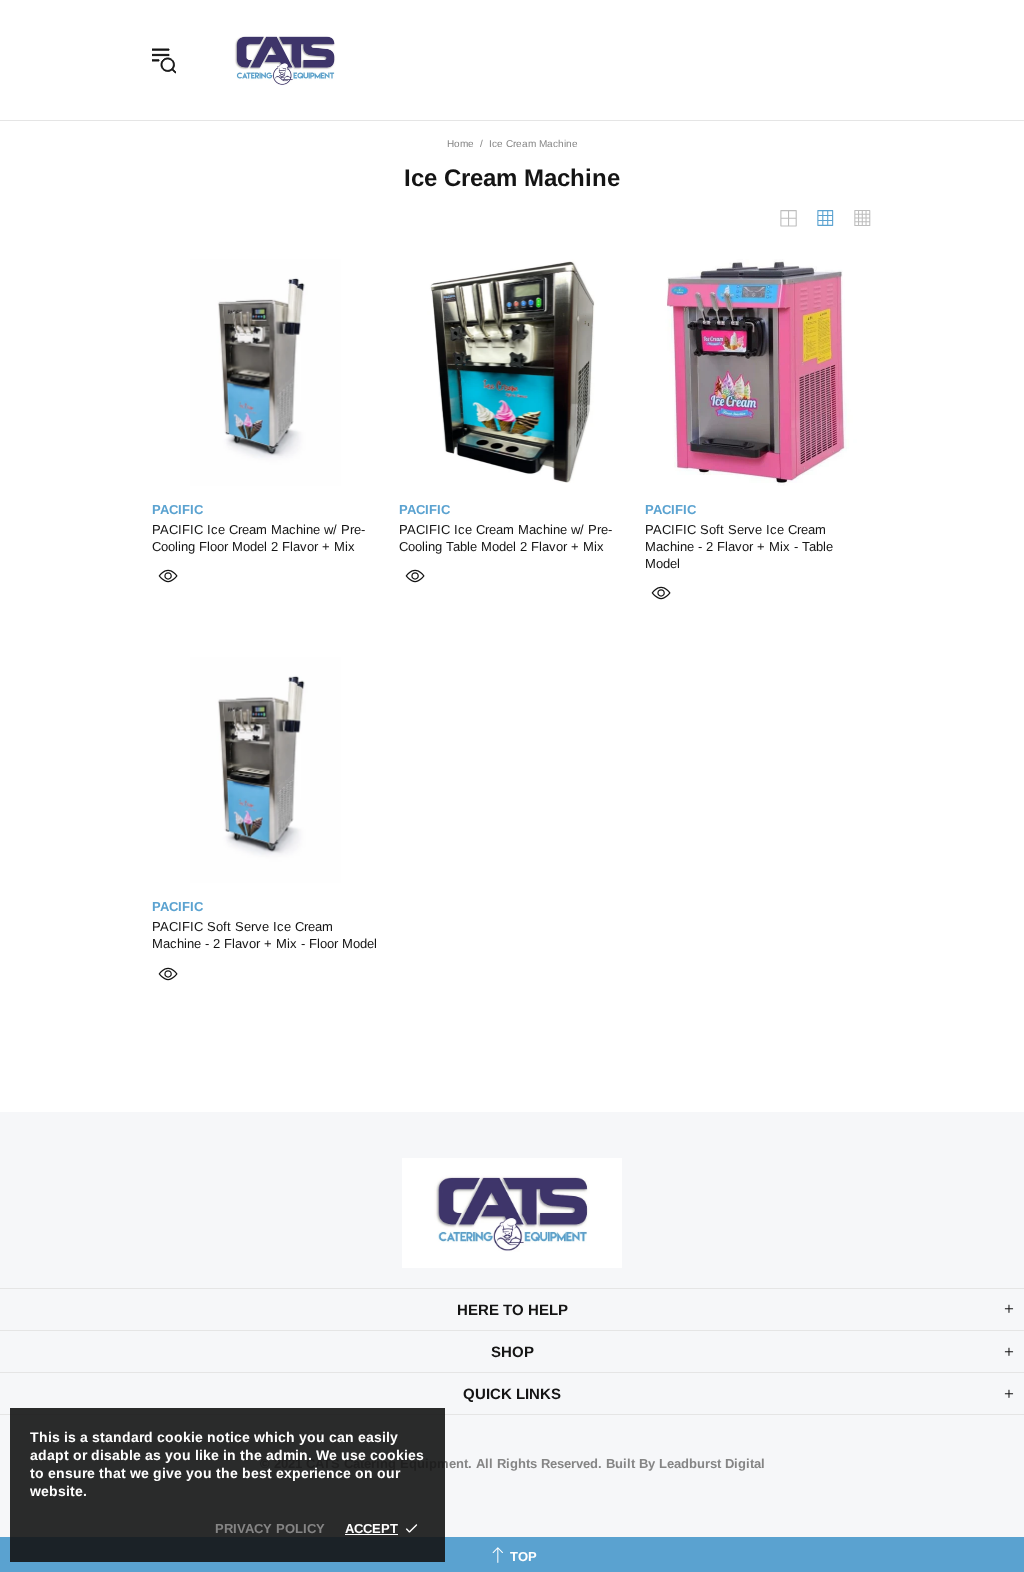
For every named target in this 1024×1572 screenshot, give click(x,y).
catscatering (285, 60)
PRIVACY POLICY (270, 1528)
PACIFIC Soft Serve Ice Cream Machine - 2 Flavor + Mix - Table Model (739, 546)
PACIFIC (177, 509)
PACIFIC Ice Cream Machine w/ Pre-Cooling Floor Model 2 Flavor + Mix (258, 538)
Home (460, 143)
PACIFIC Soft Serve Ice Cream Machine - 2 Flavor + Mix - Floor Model (264, 935)
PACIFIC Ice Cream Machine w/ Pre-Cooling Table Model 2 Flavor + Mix (505, 538)
